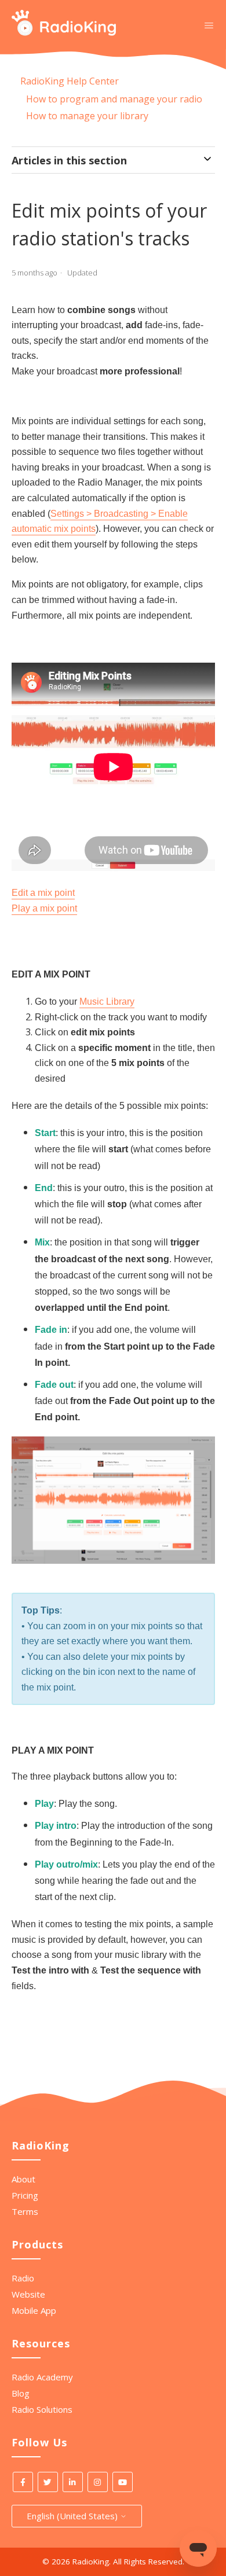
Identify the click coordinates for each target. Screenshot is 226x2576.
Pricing (25, 2195)
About (23, 2179)
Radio (23, 2278)
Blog (21, 2393)
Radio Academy (42, 2377)
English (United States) (73, 2516)
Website (28, 2294)
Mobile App (34, 2310)
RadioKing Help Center (70, 81)
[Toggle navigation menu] (209, 25)
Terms (25, 2211)
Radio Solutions (42, 2409)
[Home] (64, 32)
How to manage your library (87, 116)
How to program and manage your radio (114, 99)
